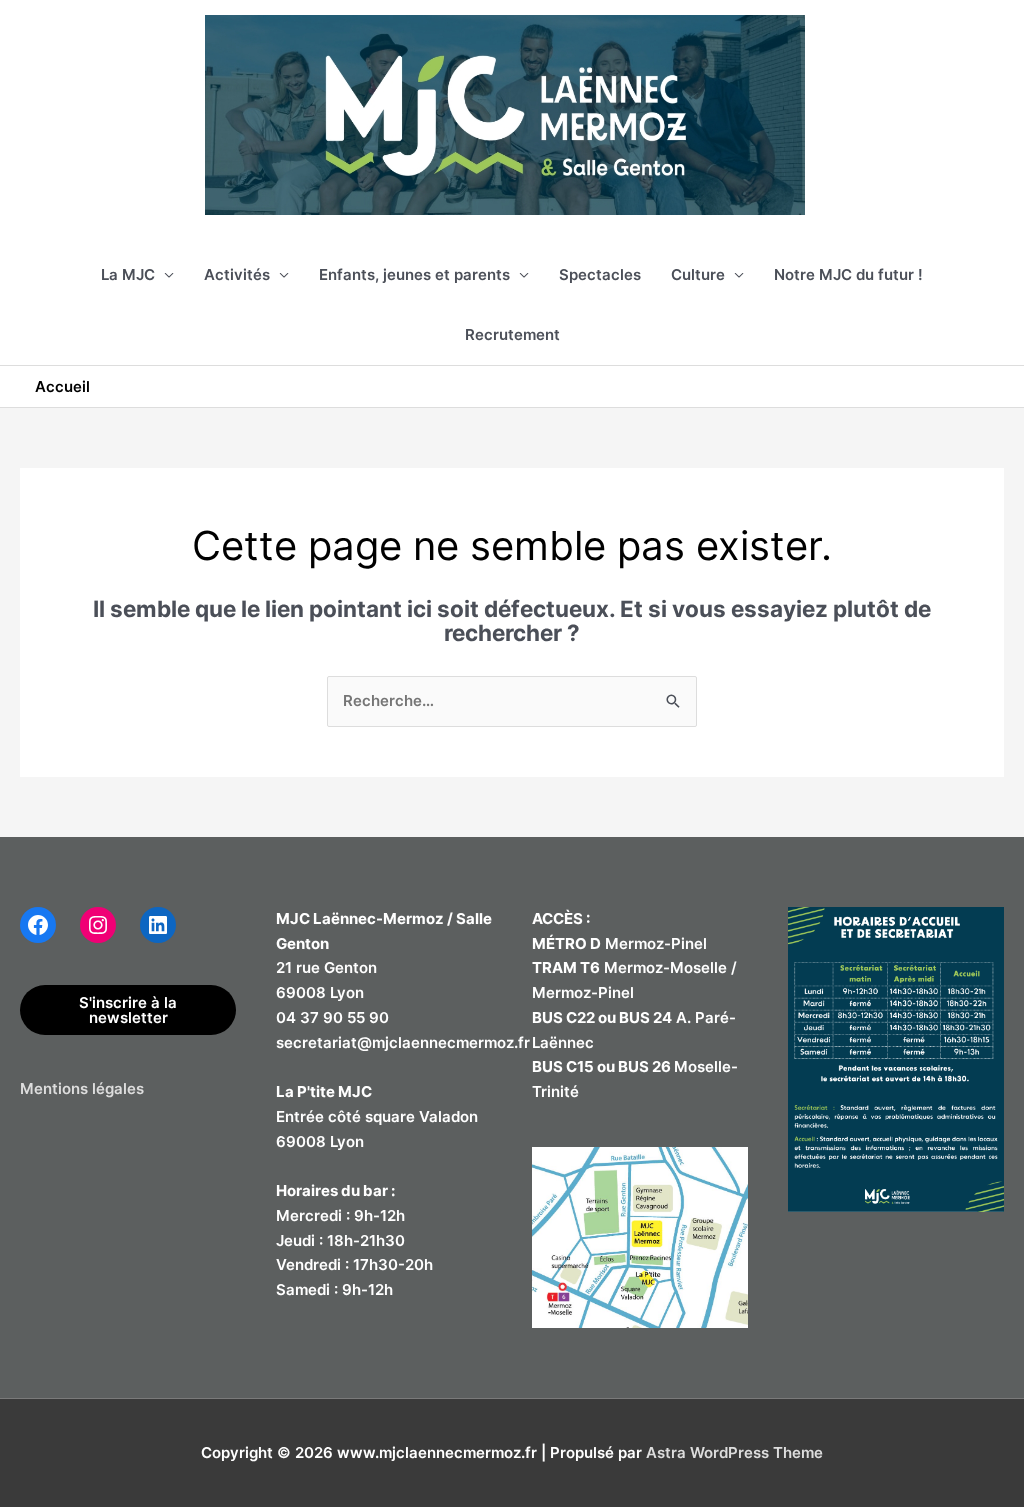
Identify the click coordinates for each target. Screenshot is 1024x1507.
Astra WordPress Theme (734, 1452)
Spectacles (600, 274)
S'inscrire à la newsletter (128, 1010)
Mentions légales (82, 1088)
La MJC (128, 274)
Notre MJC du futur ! (848, 274)
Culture (698, 274)
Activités (237, 274)
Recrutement (512, 334)
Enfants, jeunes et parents (414, 274)
